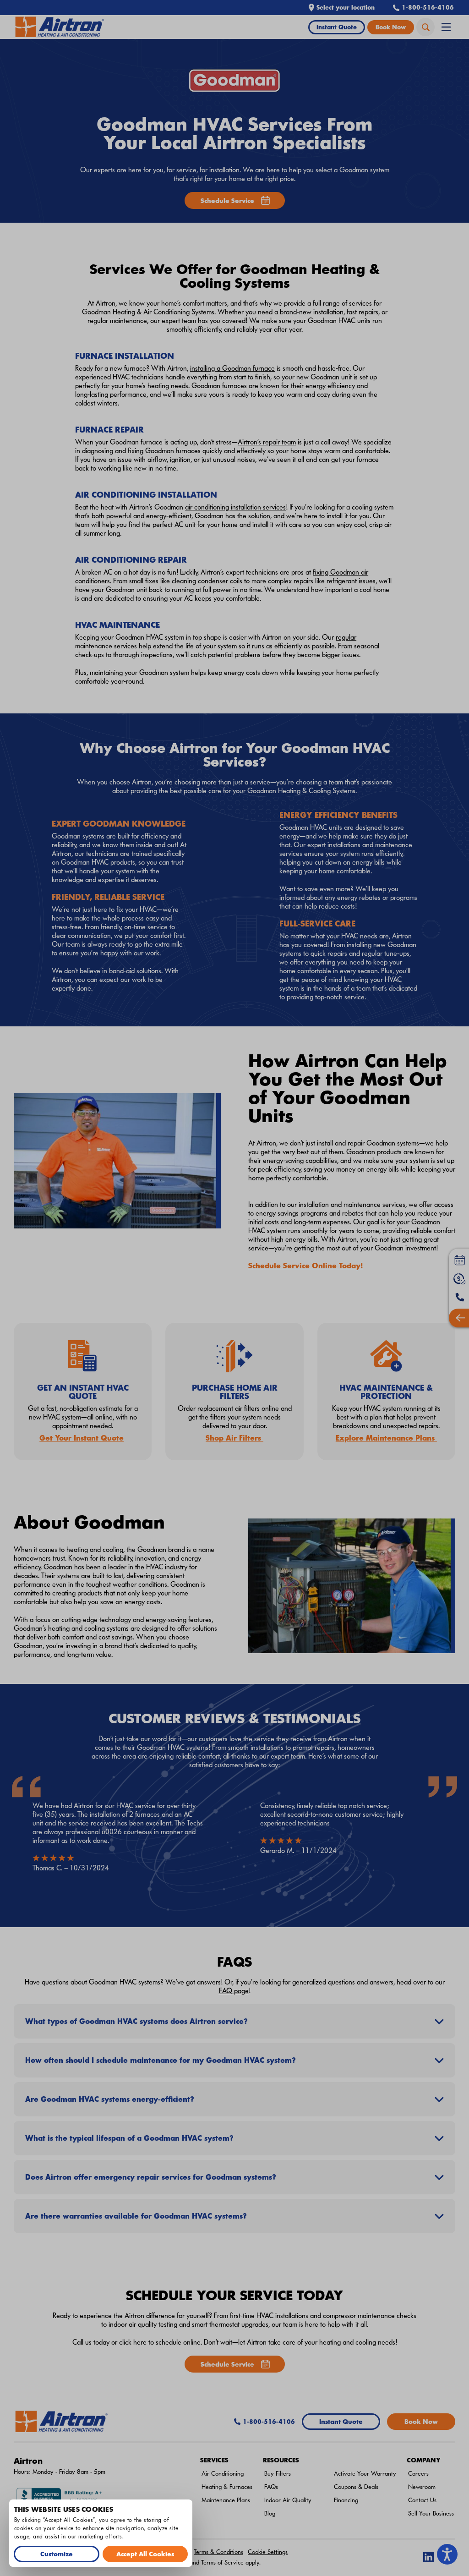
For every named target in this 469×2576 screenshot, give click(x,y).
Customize (57, 2554)
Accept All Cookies (145, 2554)
